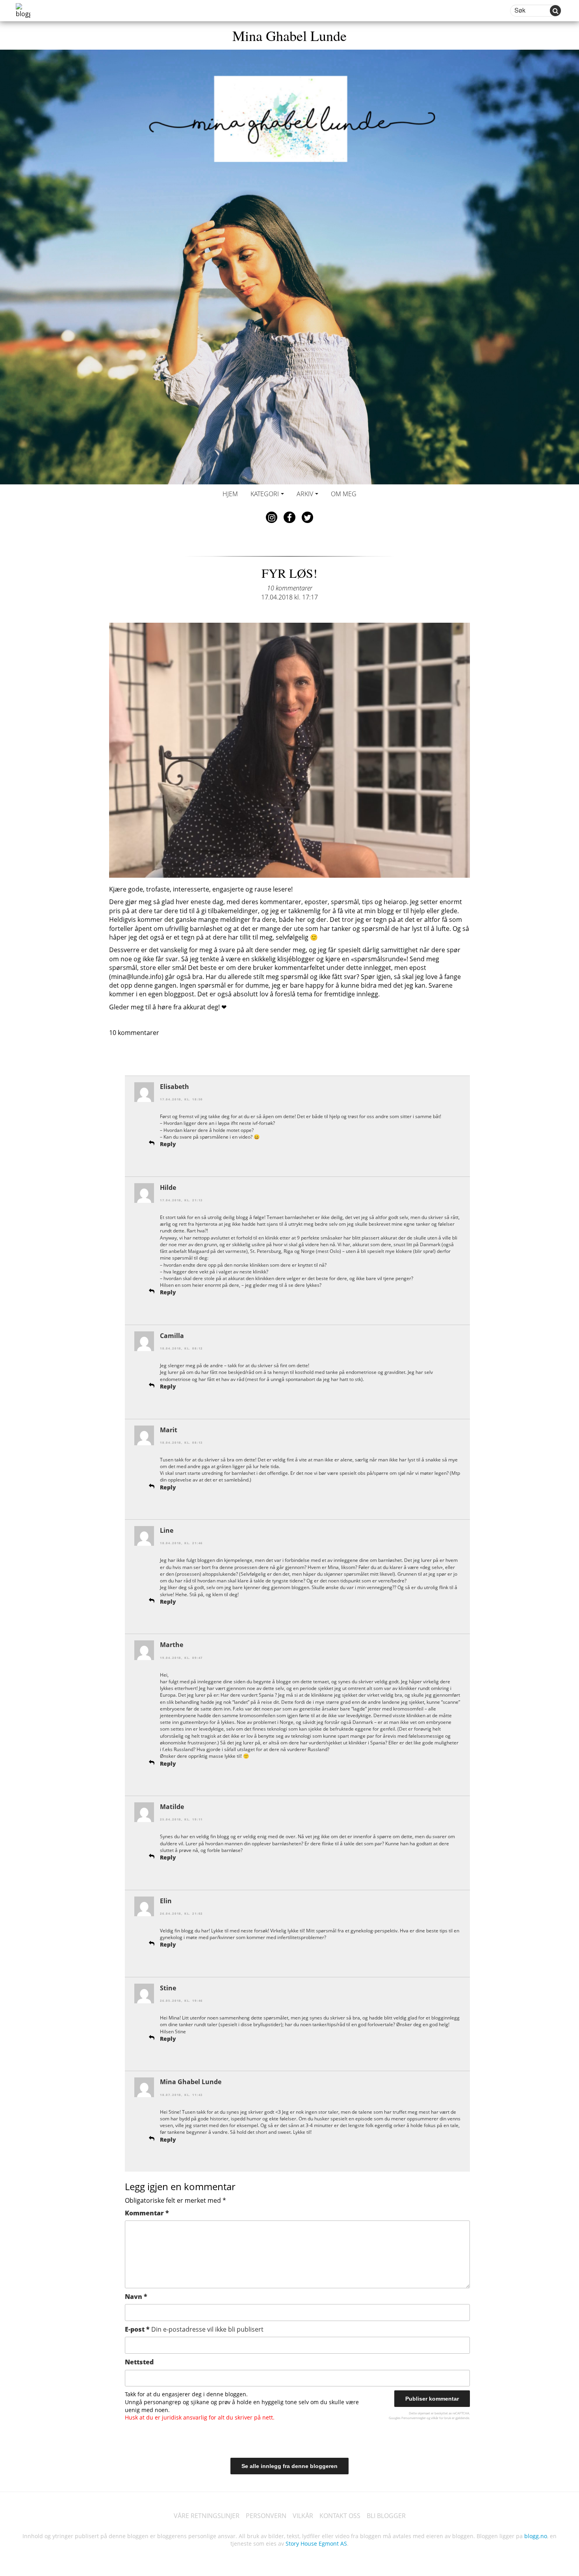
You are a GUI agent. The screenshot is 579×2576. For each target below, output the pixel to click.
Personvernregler (414, 2418)
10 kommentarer (290, 588)
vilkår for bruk (441, 2418)
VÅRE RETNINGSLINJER (207, 2516)
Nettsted (139, 2362)
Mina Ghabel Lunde (289, 35)
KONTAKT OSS (340, 2516)
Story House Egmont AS (316, 2543)
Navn (136, 2297)
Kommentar (147, 2213)
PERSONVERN (266, 2516)
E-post (194, 2329)
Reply (168, 1144)
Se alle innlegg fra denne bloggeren (289, 2466)
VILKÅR (303, 2516)
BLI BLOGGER (386, 2516)
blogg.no (536, 2536)
